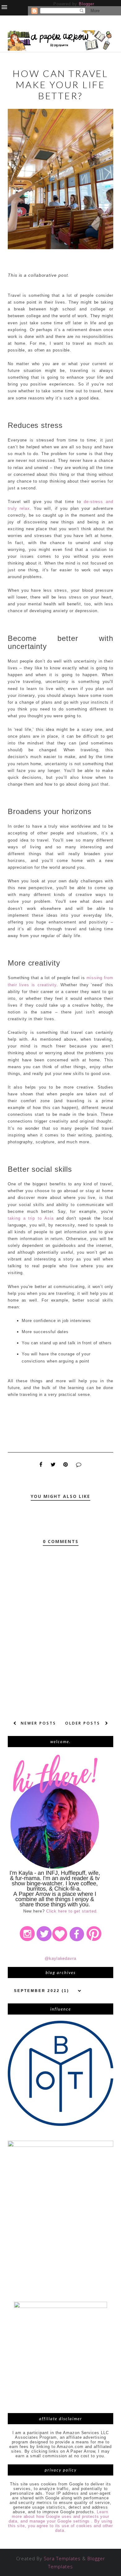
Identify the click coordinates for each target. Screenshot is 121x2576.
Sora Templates (62, 2558)
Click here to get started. (72, 1911)
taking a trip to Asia (31, 1218)
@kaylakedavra (60, 1958)
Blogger (86, 4)
